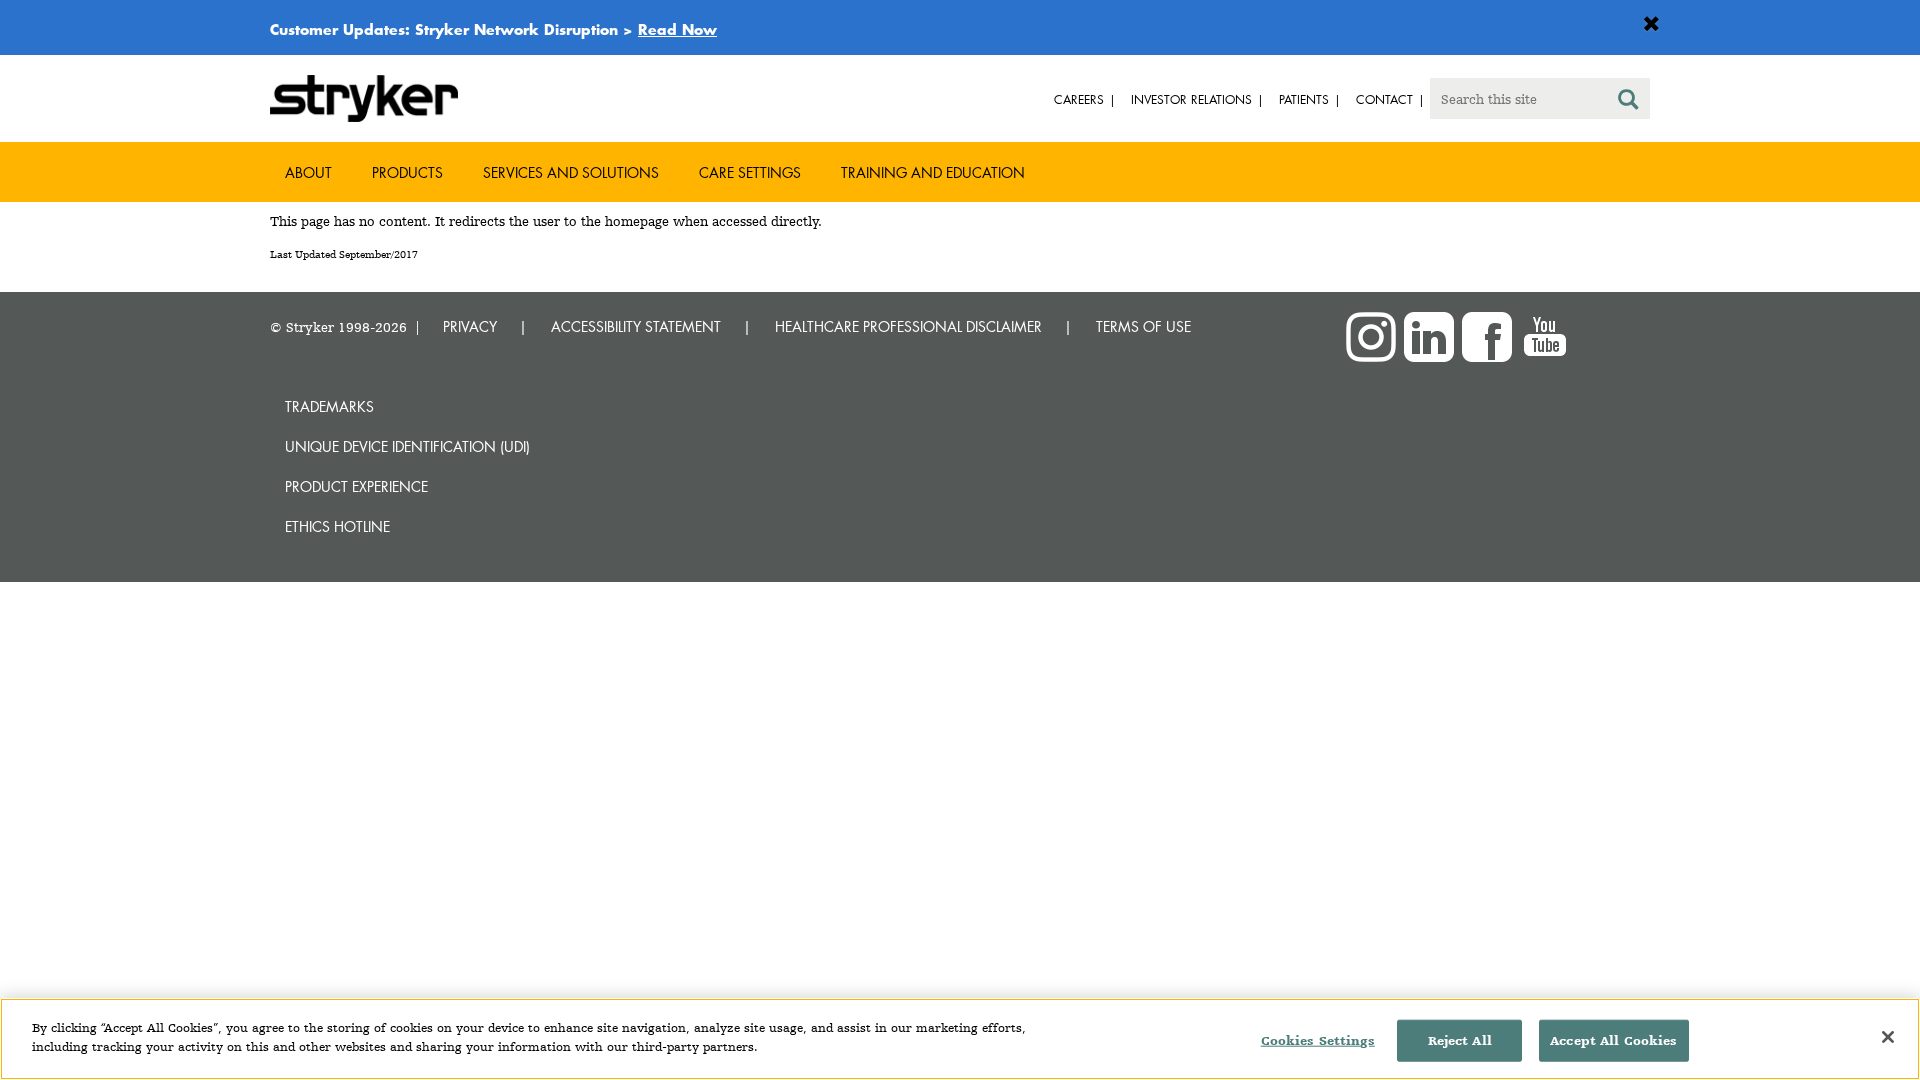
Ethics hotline (337, 526)
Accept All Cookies (1613, 1040)
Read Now (677, 29)
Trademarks (329, 406)
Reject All (1460, 1040)
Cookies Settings (1318, 1040)
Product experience (356, 486)
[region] (960, 1039)
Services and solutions (571, 172)
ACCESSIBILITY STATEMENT (636, 326)
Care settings (750, 172)
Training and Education (933, 172)
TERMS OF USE (1143, 326)
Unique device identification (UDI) (407, 446)
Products (407, 172)
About (308, 172)
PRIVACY (470, 326)
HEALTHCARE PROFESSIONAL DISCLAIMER (908, 326)
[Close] (1888, 1037)
